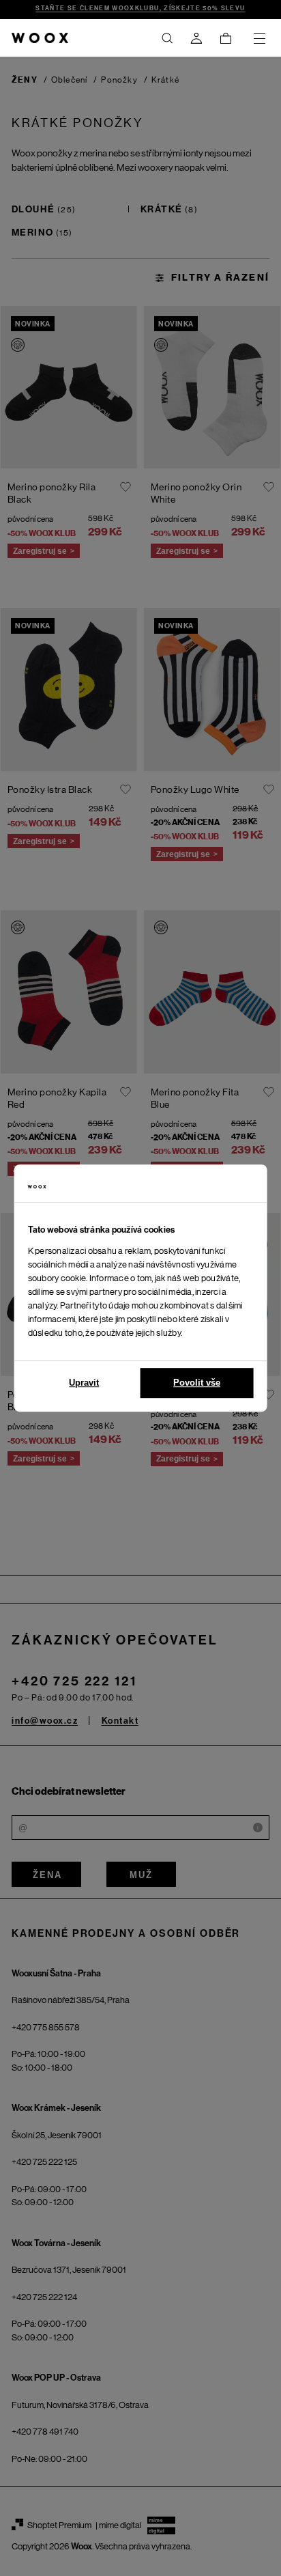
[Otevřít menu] (259, 38)
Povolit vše (197, 1383)
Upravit (84, 1383)
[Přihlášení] (196, 38)
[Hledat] (167, 38)
